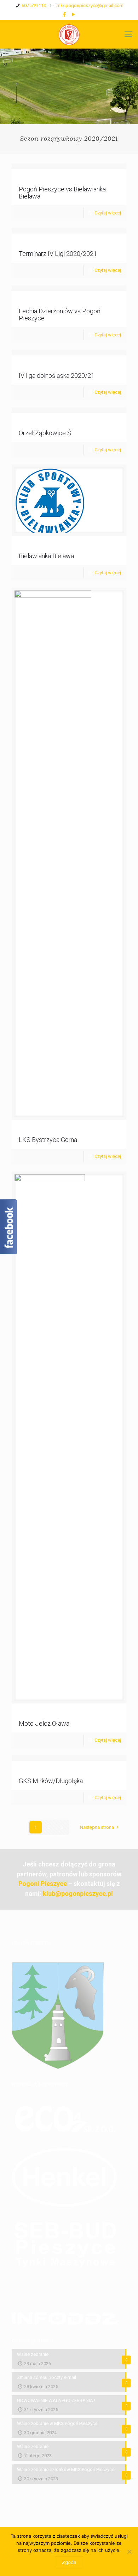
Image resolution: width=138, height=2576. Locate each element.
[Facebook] (65, 15)
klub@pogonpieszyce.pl (78, 1894)
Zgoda (69, 2562)
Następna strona (97, 1827)
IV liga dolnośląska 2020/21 (57, 376)
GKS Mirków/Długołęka (51, 1781)
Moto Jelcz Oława (44, 1723)
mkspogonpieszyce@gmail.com (90, 5)
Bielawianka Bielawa (46, 556)
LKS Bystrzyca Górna (48, 1140)
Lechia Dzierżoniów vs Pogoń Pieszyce (60, 315)
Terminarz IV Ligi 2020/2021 (58, 254)
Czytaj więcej (108, 213)
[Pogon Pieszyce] (69, 34)
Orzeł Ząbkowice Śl (46, 433)
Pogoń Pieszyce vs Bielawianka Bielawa (62, 193)
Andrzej (34, 180)
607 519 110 (34, 5)
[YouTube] (74, 15)
